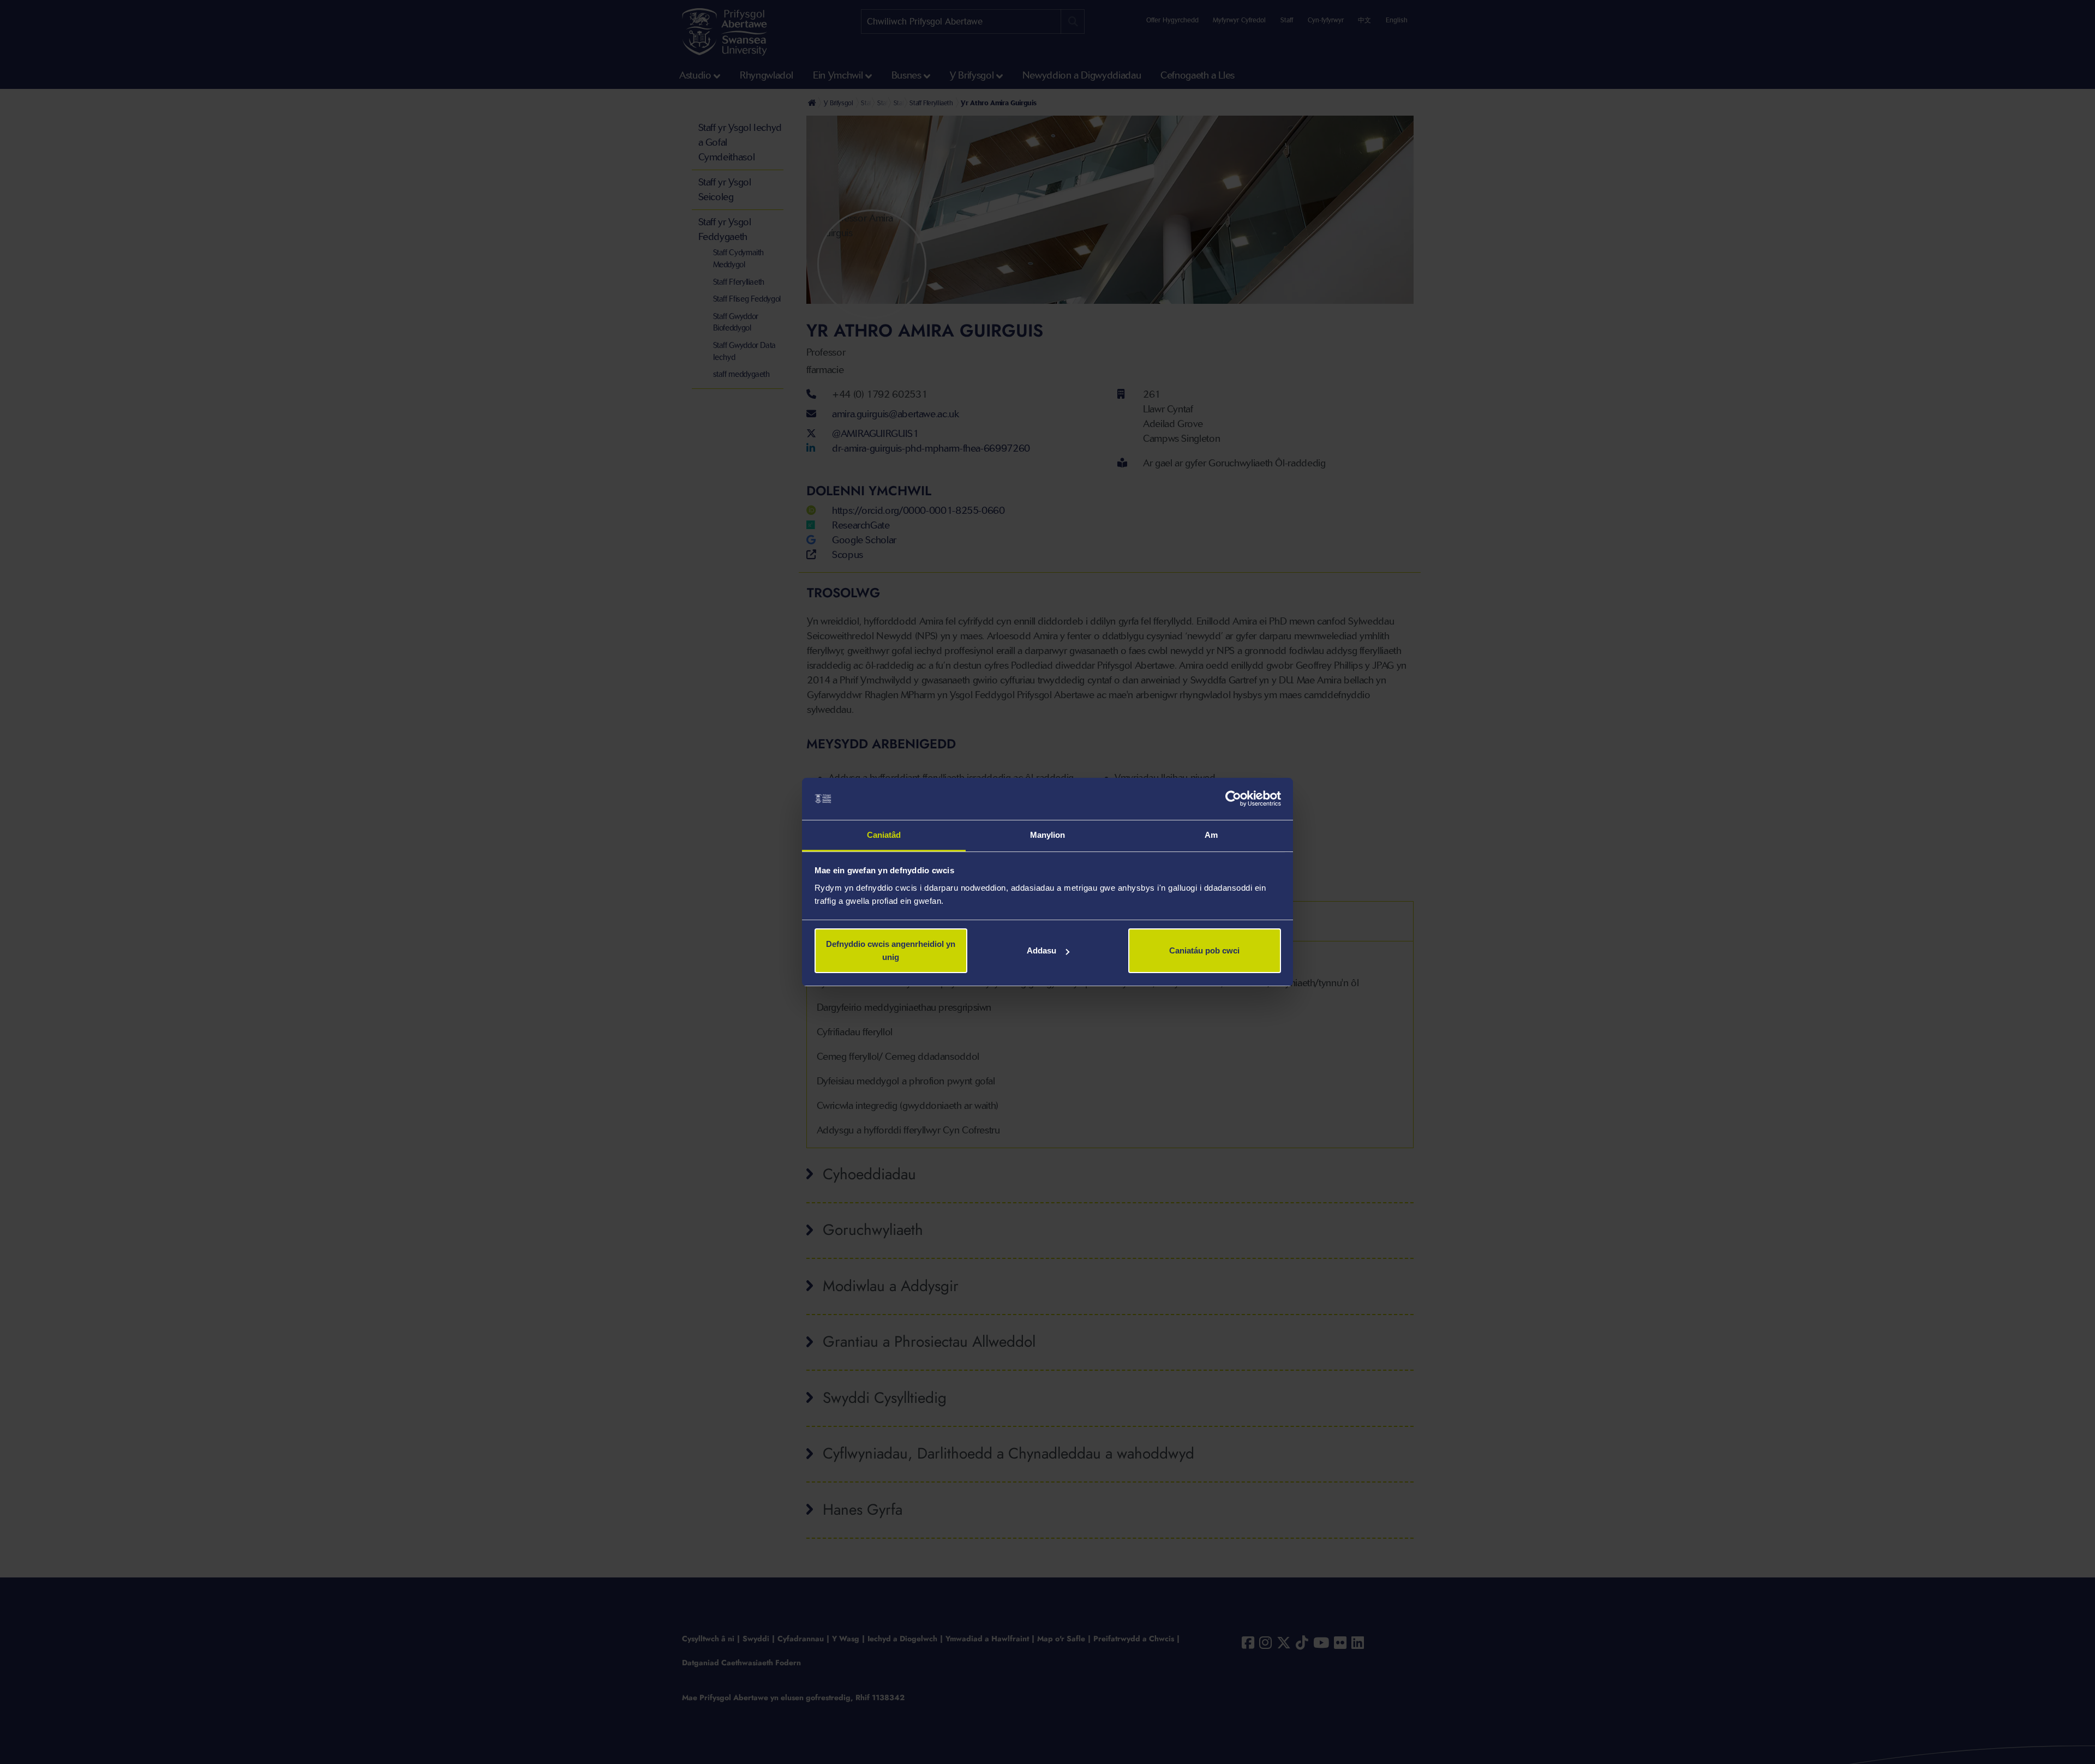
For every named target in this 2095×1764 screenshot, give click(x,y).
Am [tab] (1211, 835)
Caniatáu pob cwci (1204, 950)
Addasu (1041, 950)
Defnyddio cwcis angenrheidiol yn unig (891, 950)
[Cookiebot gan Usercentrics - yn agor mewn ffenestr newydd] (1233, 799)
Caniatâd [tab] (884, 835)
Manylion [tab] (1048, 835)
